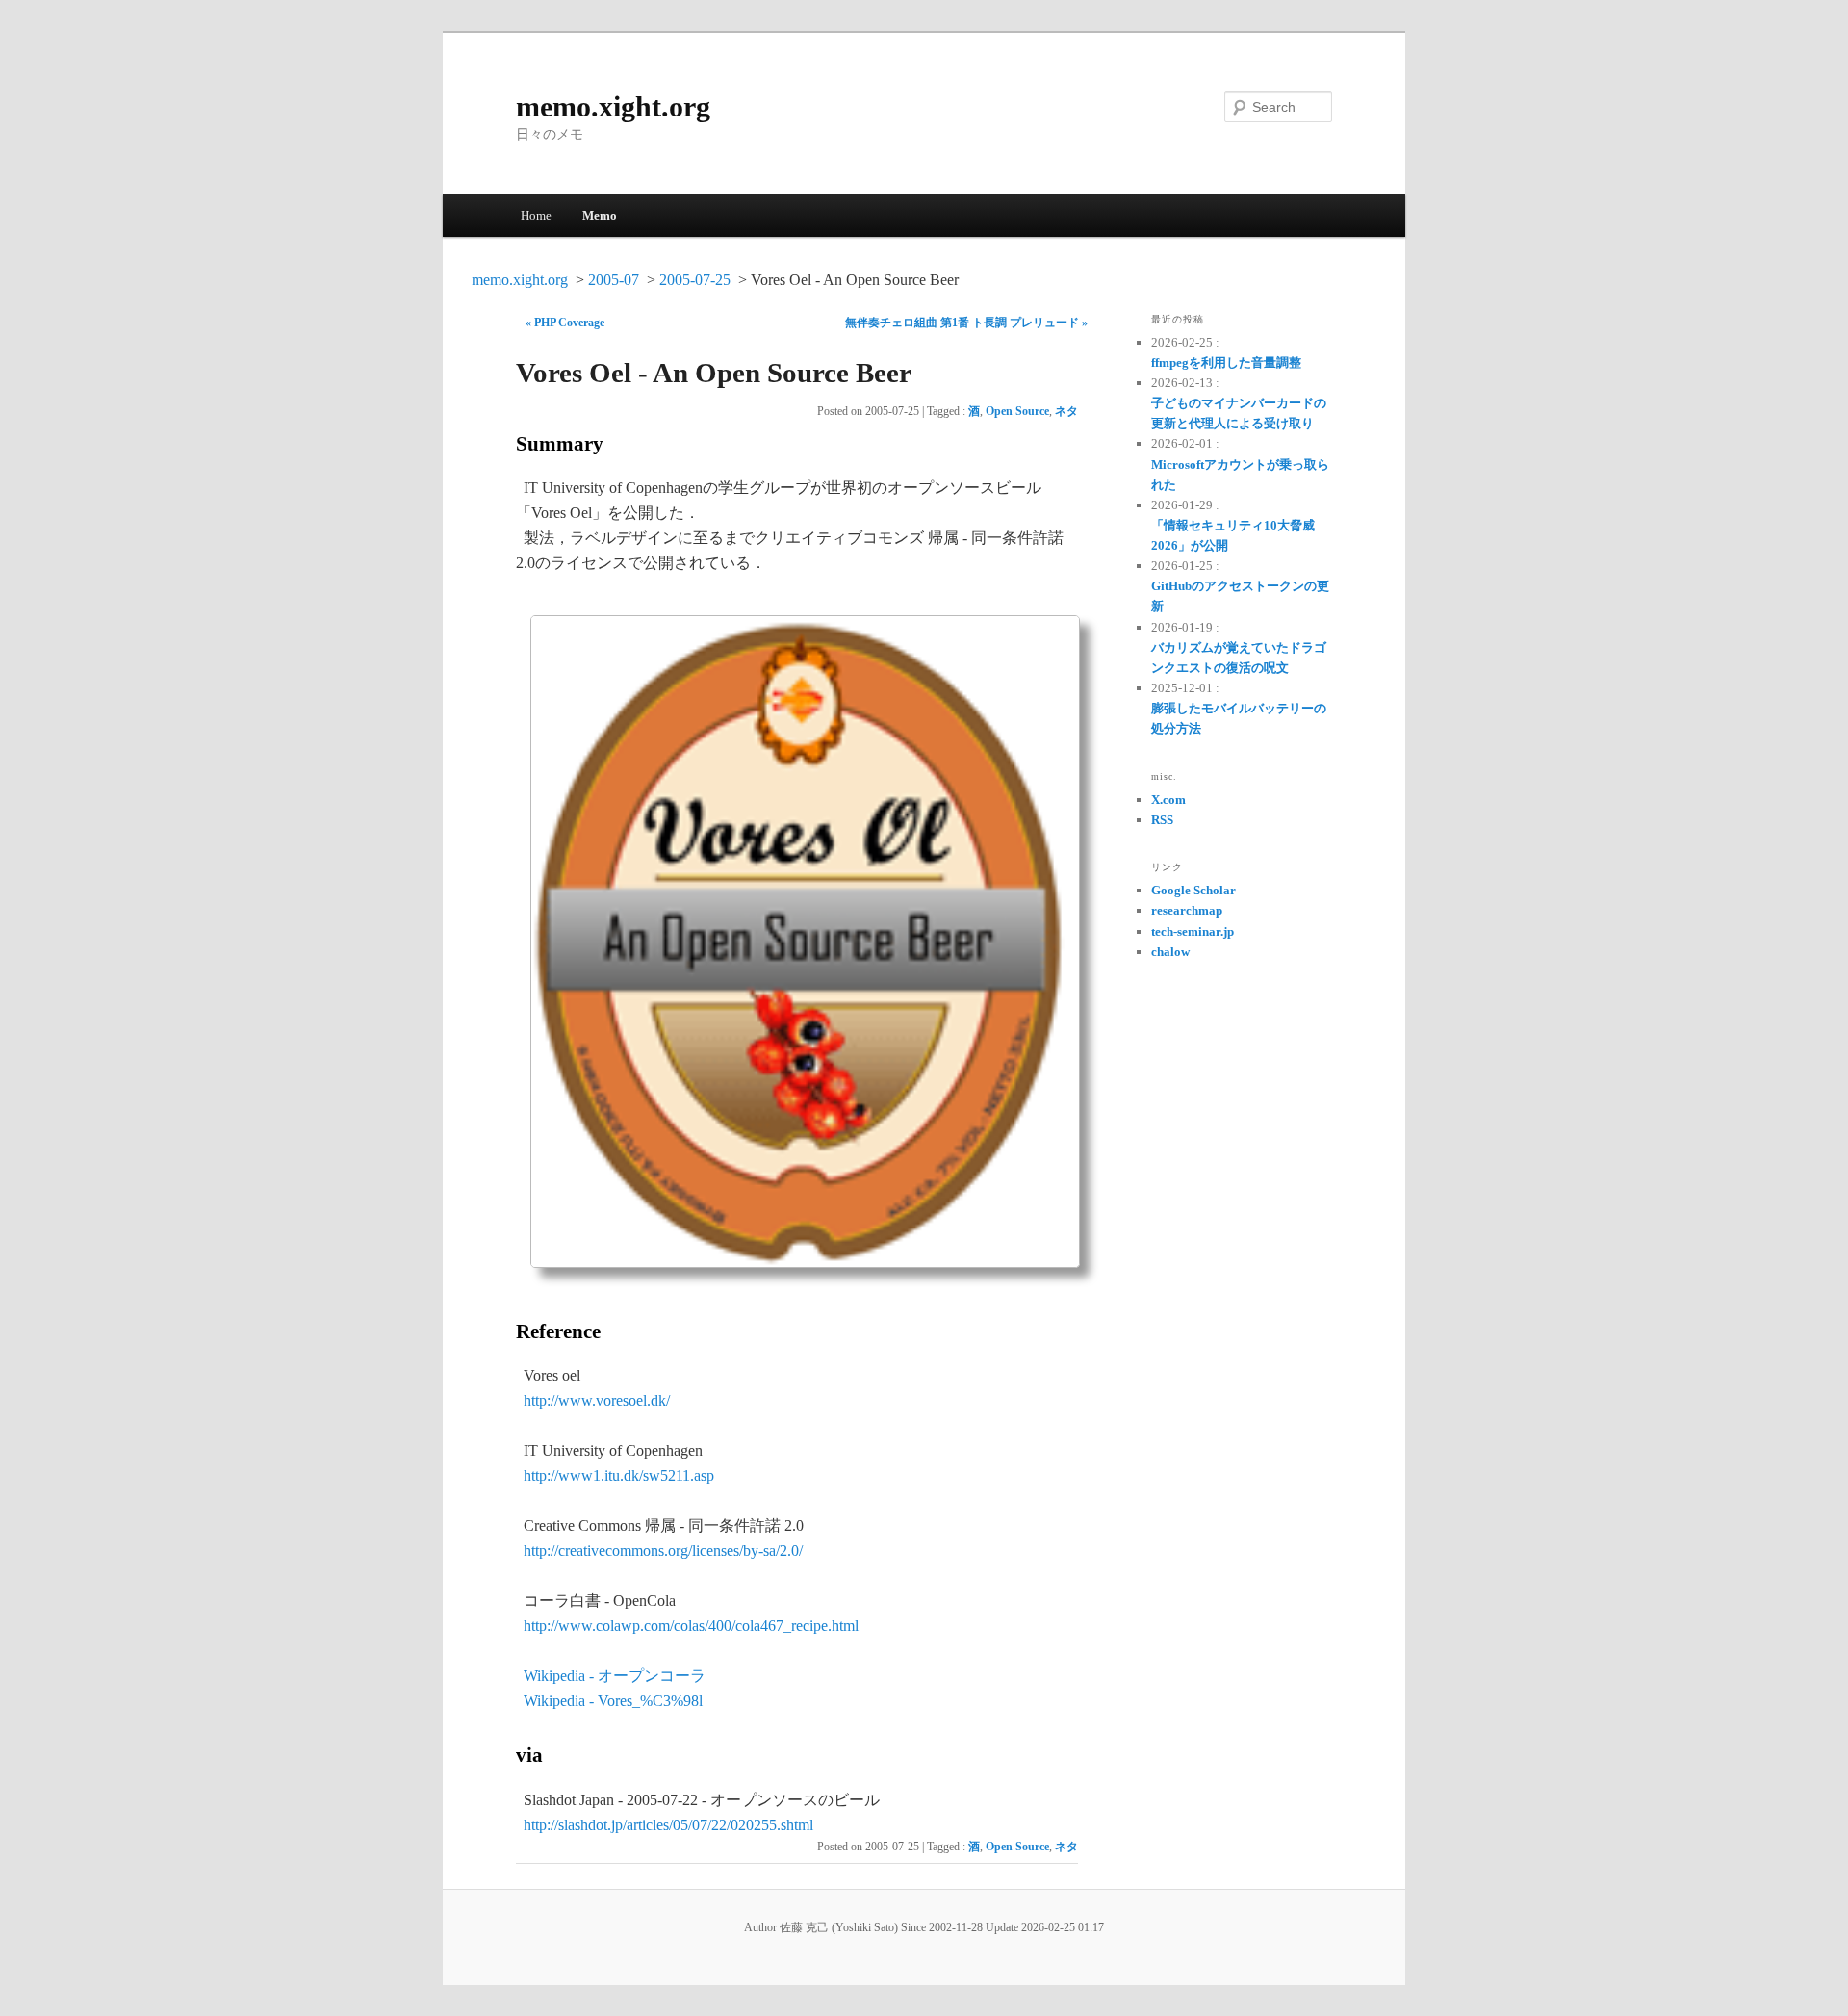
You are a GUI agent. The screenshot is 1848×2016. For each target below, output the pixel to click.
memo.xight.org (613, 106)
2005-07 (614, 280)
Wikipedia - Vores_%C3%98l (613, 1701)
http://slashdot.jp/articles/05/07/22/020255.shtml (668, 1825)
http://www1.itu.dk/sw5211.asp (619, 1475)
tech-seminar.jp (1193, 931)
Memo (600, 215)
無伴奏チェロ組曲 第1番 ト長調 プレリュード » (966, 323)
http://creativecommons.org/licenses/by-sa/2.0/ (663, 1551)
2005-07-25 (695, 280)
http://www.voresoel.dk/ (597, 1400)
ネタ (1066, 411)
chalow (1170, 952)
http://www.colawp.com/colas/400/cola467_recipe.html (691, 1626)
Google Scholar (1193, 890)
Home (536, 215)
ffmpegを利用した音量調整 (1226, 362)
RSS (1162, 820)
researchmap (1187, 910)
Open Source (1017, 411)
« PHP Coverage (565, 323)
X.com (1168, 800)
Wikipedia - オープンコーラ (615, 1676)
